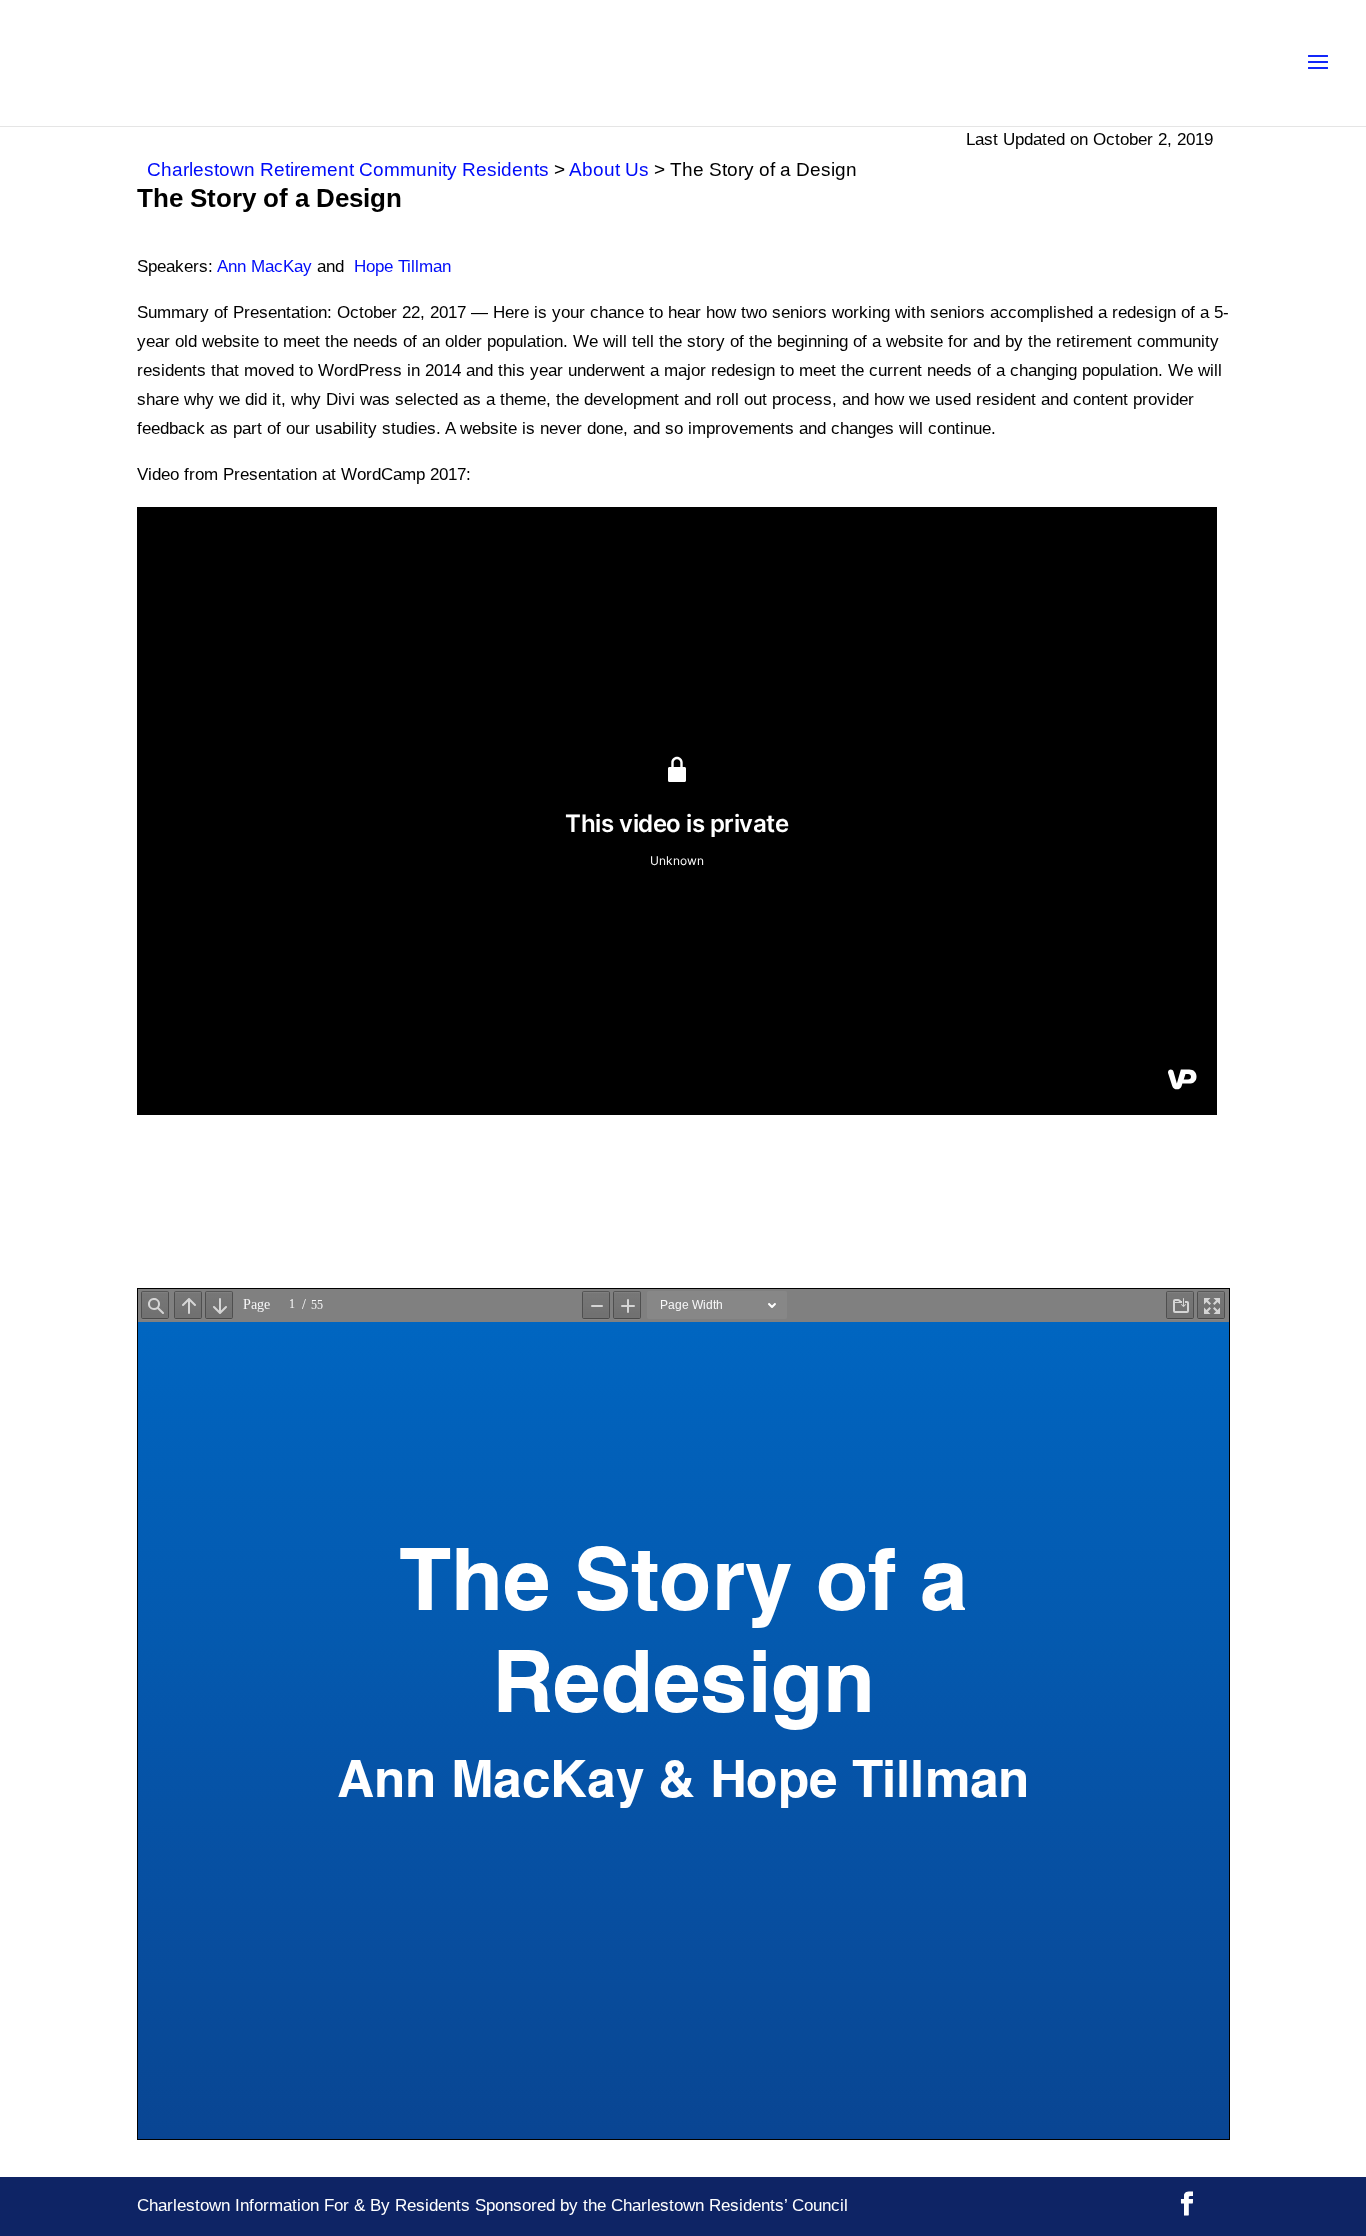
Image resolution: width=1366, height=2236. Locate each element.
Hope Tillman (402, 266)
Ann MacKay (264, 266)
